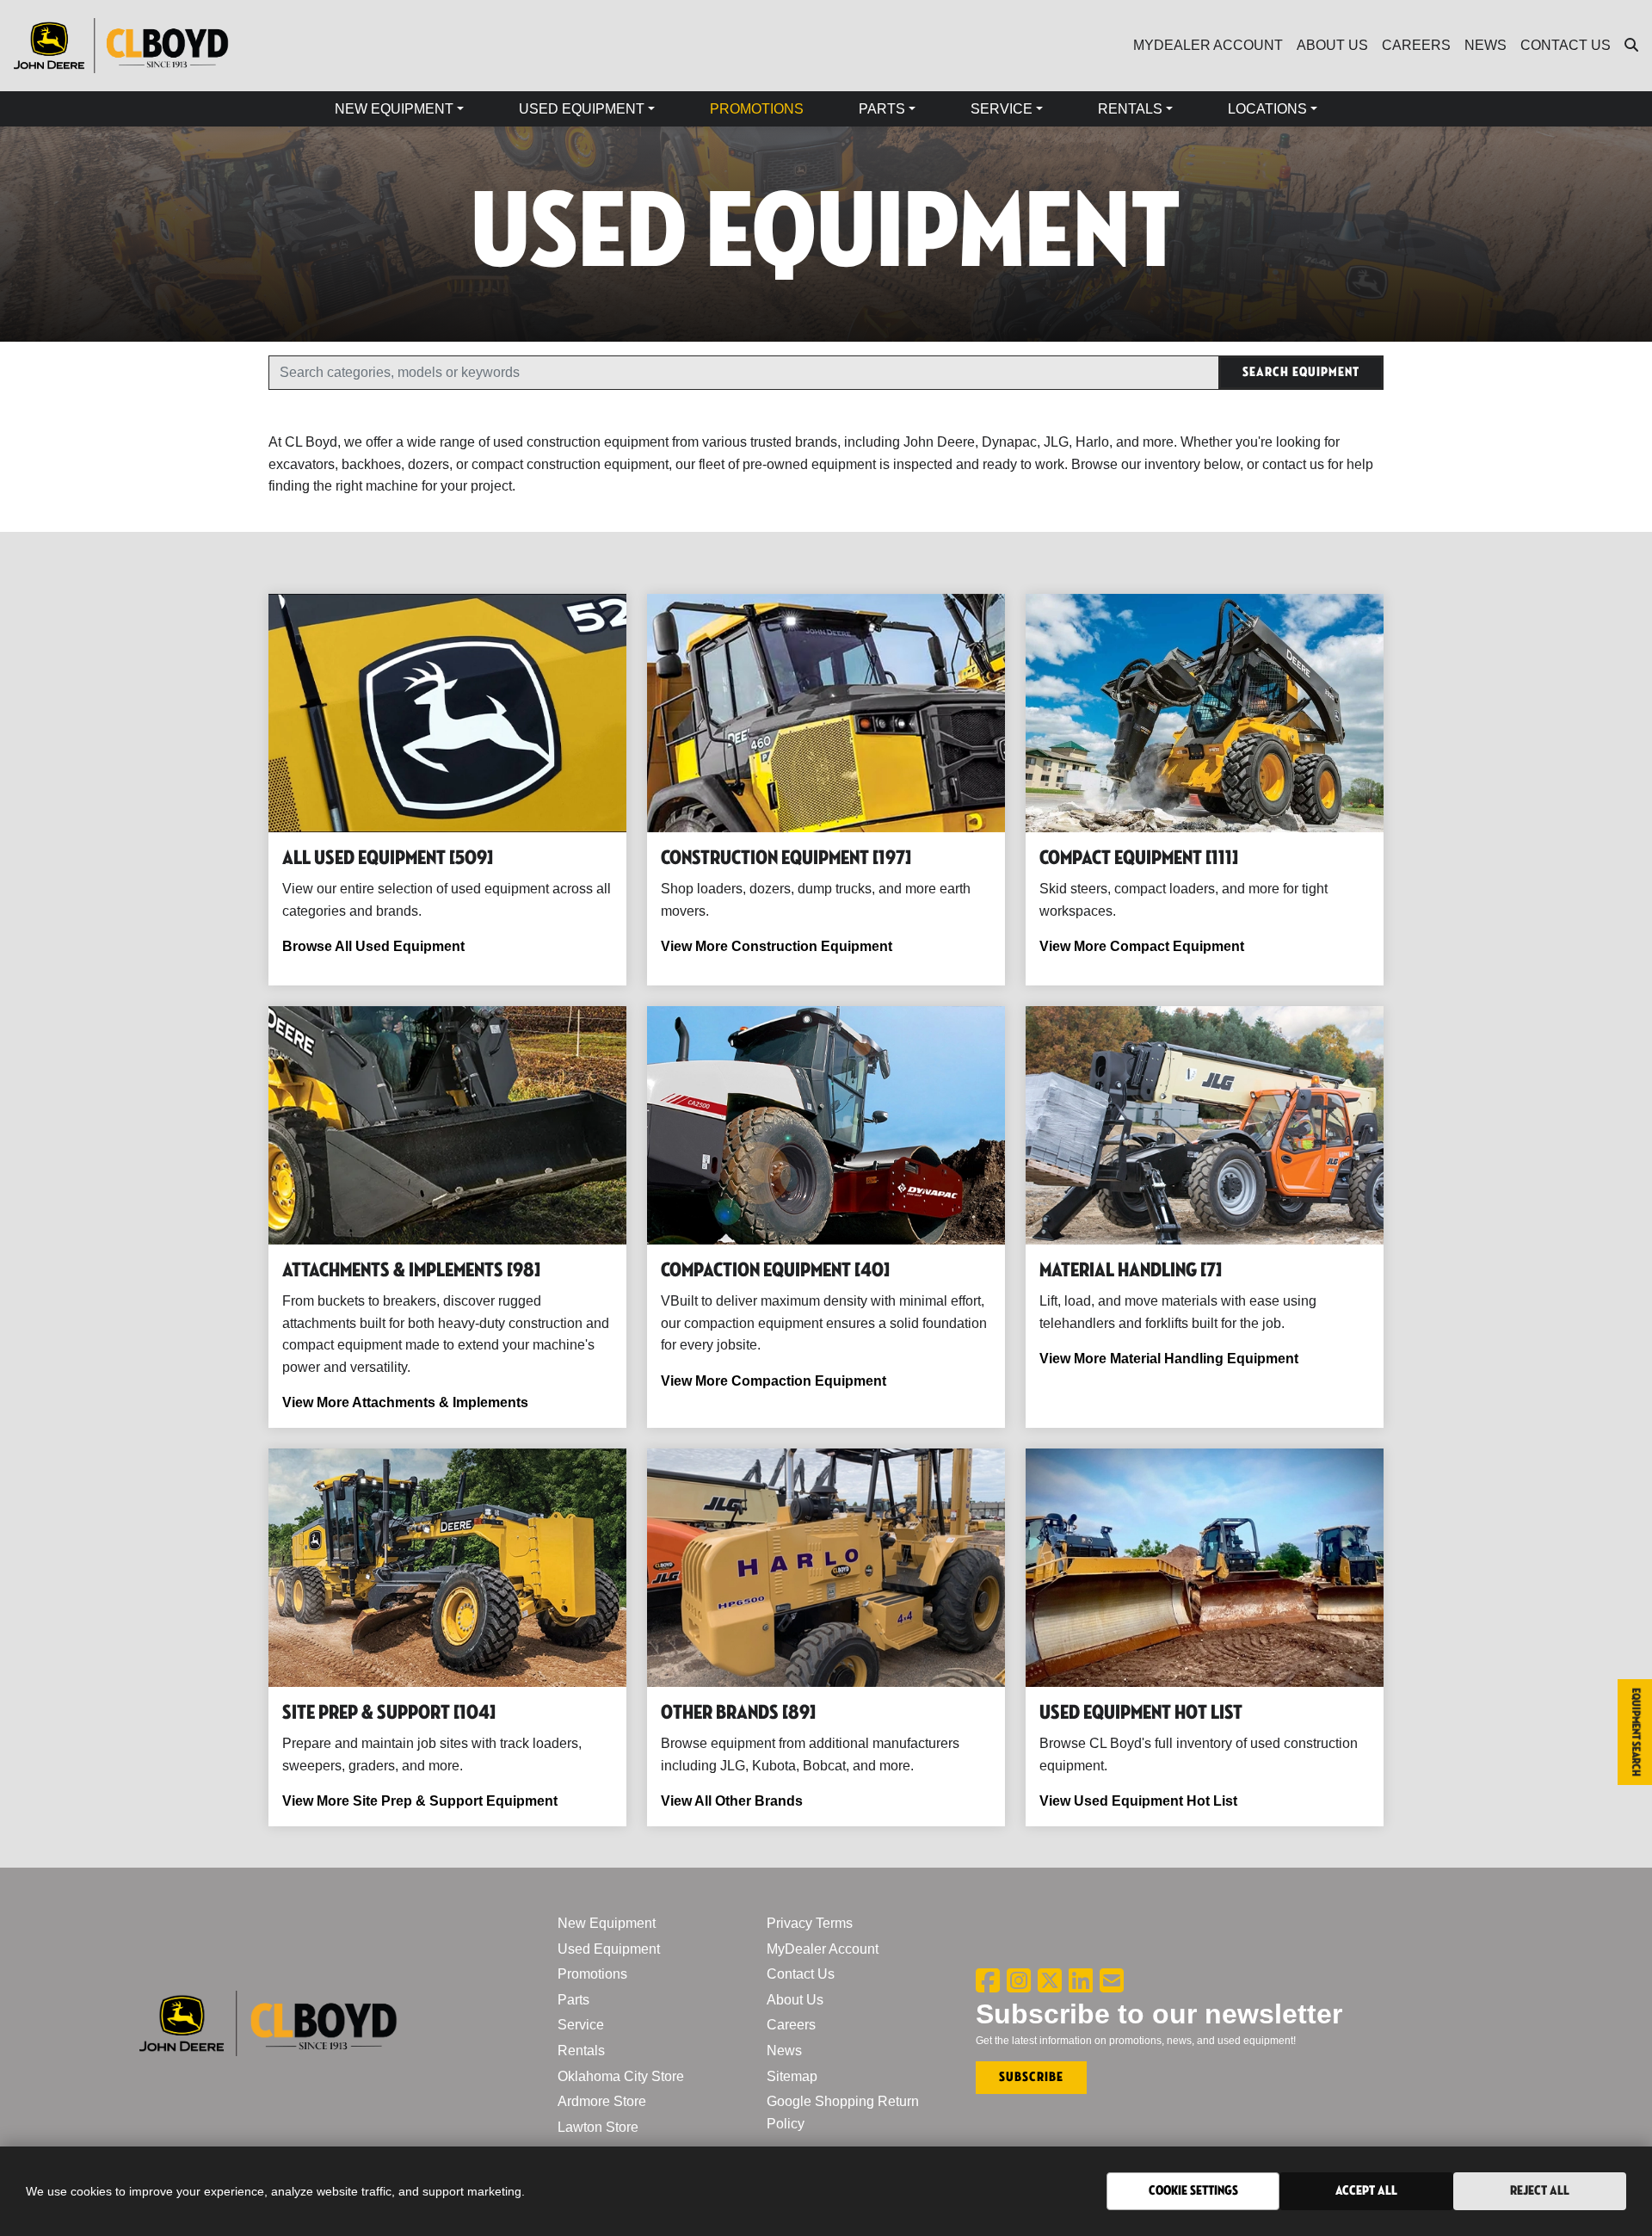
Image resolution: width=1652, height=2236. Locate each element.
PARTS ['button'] (882, 109)
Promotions (592, 1974)
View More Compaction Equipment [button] (774, 1381)
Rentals (581, 2051)
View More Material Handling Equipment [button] (1169, 1359)
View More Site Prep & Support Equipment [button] (420, 1801)
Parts (573, 2000)
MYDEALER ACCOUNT (1208, 45)
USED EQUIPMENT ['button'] (582, 109)
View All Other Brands (732, 1801)
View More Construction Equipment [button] (777, 946)
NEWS (1486, 45)
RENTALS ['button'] (1130, 109)
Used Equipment (609, 1949)
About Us (795, 2000)
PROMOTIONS (757, 109)
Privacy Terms (810, 1923)
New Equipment (607, 1923)
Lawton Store (598, 2127)
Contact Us (801, 1974)
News (784, 2051)
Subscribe (1031, 2077)
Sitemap (792, 2076)
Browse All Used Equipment (373, 946)
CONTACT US (1566, 45)
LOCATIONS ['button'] (1267, 109)
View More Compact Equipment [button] (1142, 946)
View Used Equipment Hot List (1138, 1801)
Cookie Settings (1193, 2191)
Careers (791, 2025)
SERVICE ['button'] (1002, 109)
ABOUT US (1332, 45)
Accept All (1366, 2191)
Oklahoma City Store (621, 2076)
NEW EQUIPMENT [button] (394, 109)
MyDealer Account (823, 1949)
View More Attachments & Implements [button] (405, 1402)
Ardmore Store (602, 2101)
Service (581, 2025)
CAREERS (1416, 45)
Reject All (1540, 2191)
